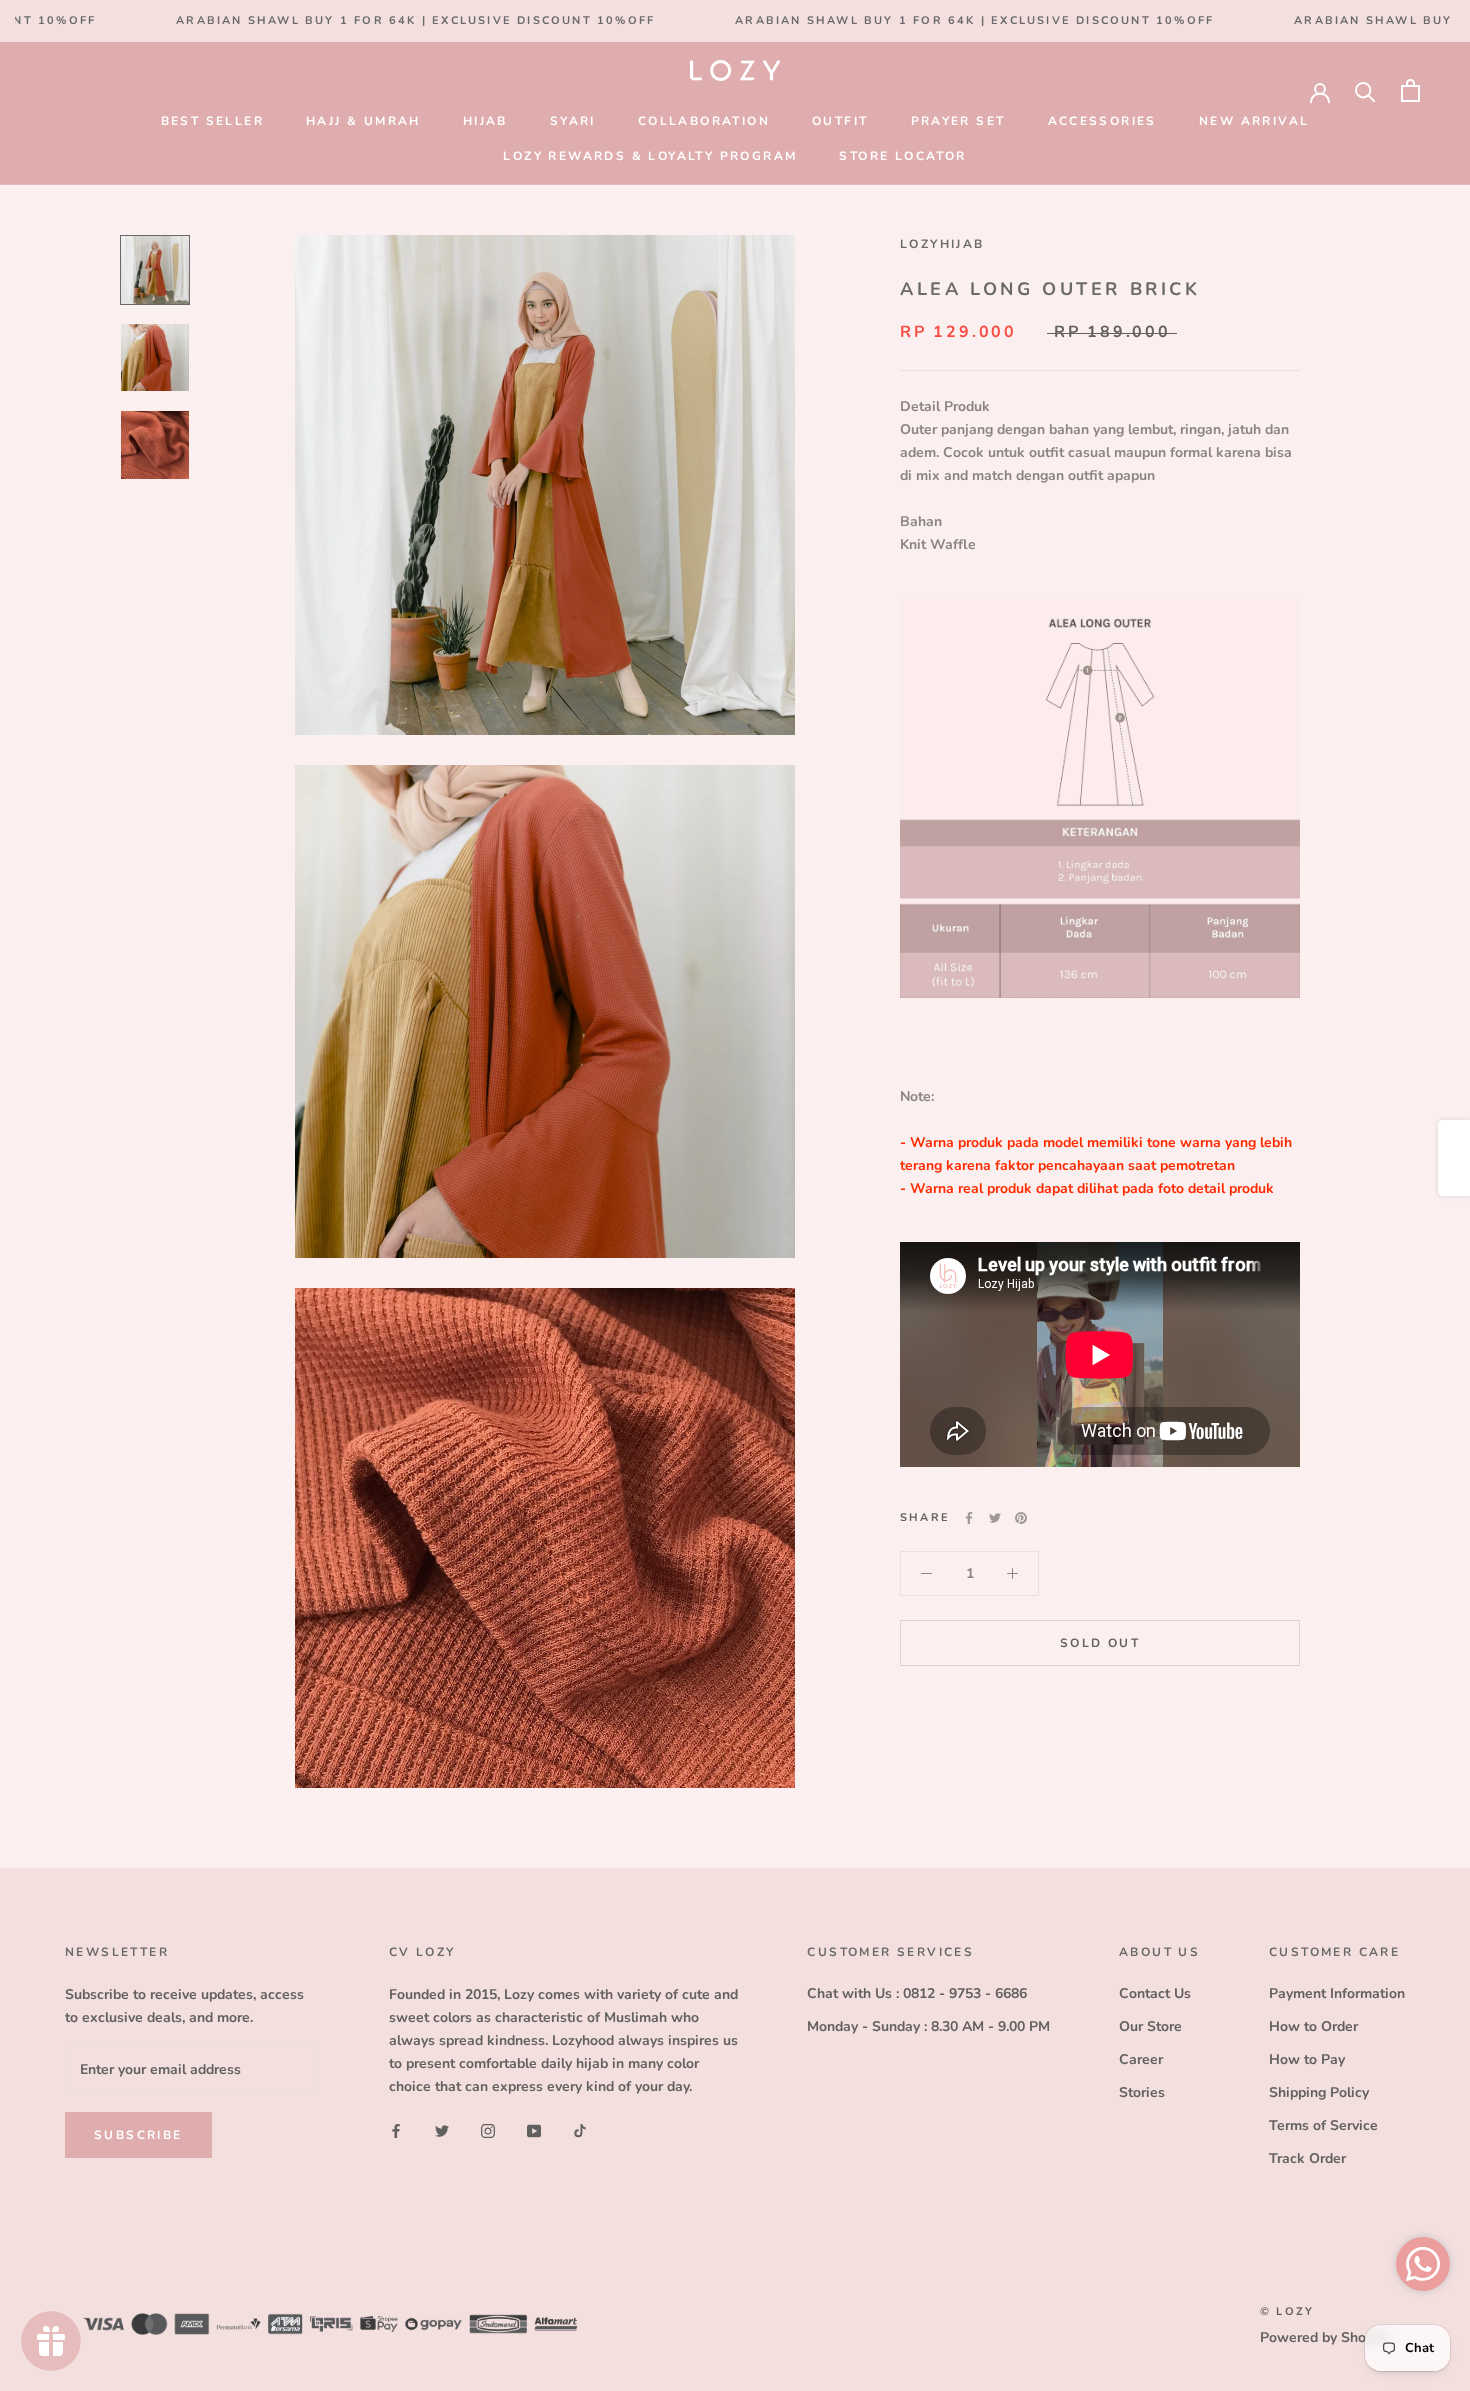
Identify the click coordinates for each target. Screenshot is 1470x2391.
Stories (1142, 2092)
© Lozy (1287, 2311)
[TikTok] (580, 2130)
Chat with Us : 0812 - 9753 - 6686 (917, 1993)
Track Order (1307, 2158)
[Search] (1365, 90)
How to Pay (1307, 2059)
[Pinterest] (1021, 1518)
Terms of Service (1323, 2125)
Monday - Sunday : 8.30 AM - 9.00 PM (928, 2026)
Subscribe (138, 2135)
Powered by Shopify (1325, 2337)
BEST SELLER (212, 121)
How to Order (1313, 2026)
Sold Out (1100, 1643)
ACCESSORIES (1102, 121)
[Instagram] (488, 2130)
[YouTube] (534, 2130)
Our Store (1150, 2026)
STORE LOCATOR (902, 156)
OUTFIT (840, 121)
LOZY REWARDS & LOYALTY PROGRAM (650, 156)
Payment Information (1337, 1993)
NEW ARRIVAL (1254, 121)
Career (1141, 2059)
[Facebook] (969, 1518)
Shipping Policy (1319, 2092)
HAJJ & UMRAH (363, 121)
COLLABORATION (704, 121)
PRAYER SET (958, 121)
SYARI (573, 121)
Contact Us (1155, 1993)
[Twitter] (995, 1518)
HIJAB (485, 121)
